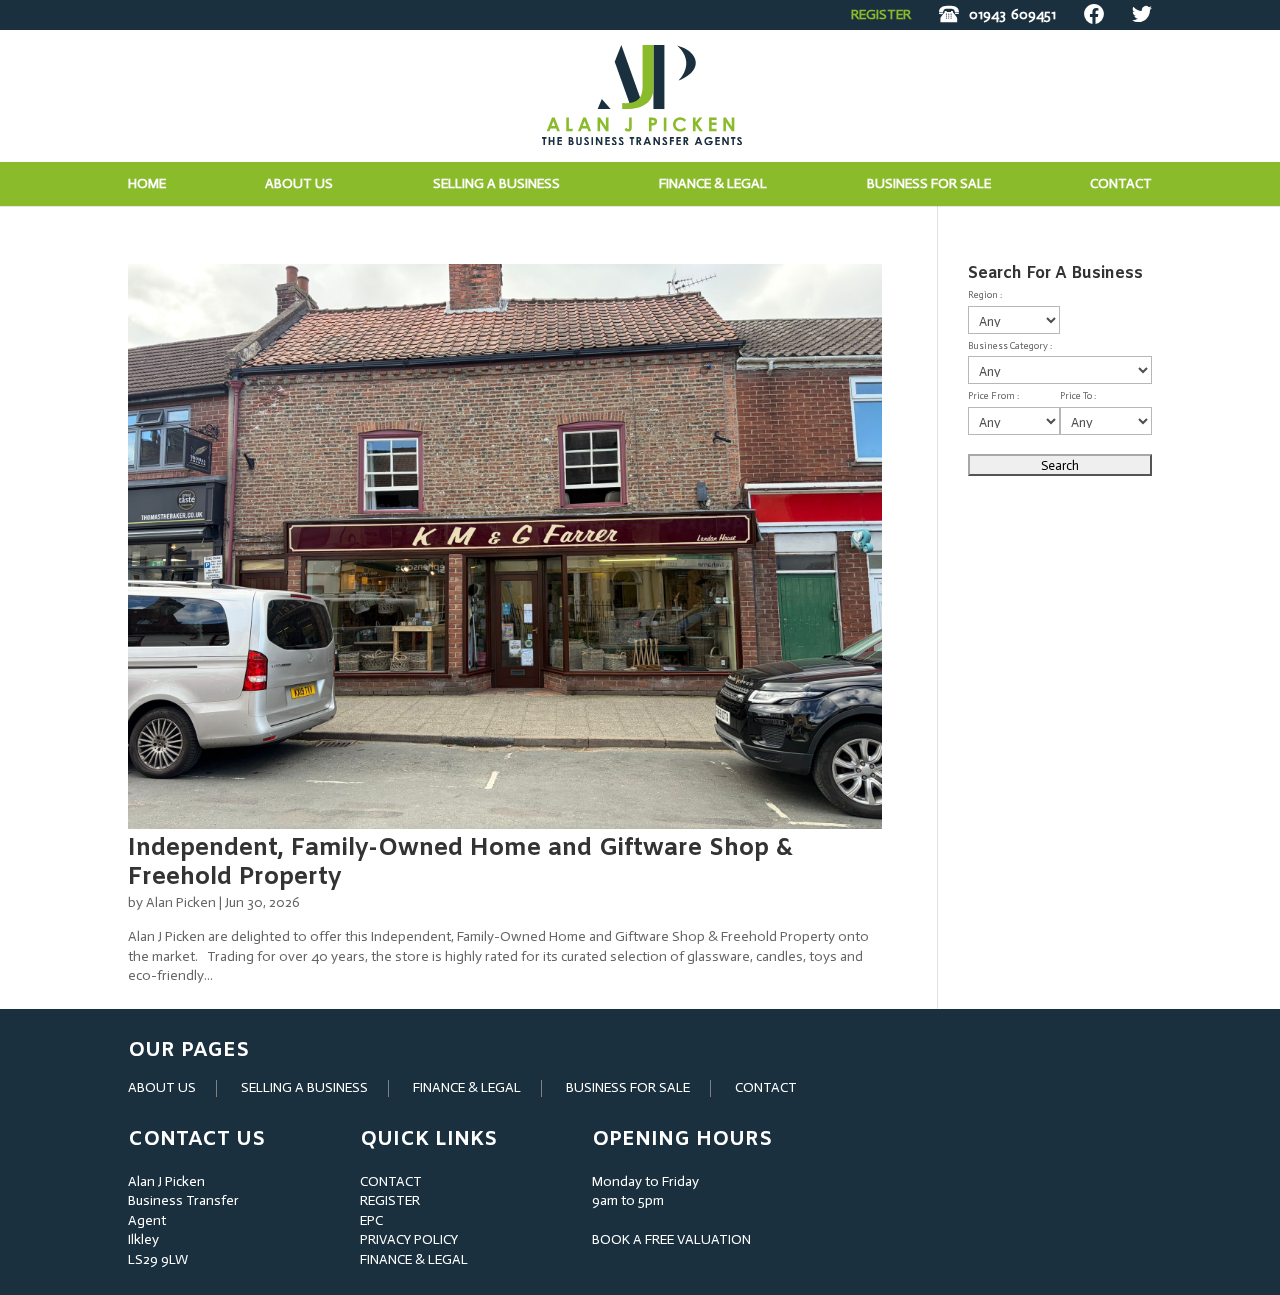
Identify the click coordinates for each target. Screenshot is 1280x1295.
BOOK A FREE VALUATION (671, 1239)
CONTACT (766, 1087)
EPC (371, 1220)
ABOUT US (162, 1087)
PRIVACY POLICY (409, 1239)
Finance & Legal (713, 184)
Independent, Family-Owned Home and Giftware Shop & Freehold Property (460, 863)
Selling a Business (496, 184)
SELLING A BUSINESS (304, 1087)
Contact (1121, 184)
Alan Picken (181, 902)
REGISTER (881, 14)
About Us (299, 184)
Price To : (1078, 396)
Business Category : (1010, 346)
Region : (985, 295)
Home (147, 184)
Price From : (993, 396)
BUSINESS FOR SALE (929, 184)
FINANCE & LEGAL (467, 1087)
